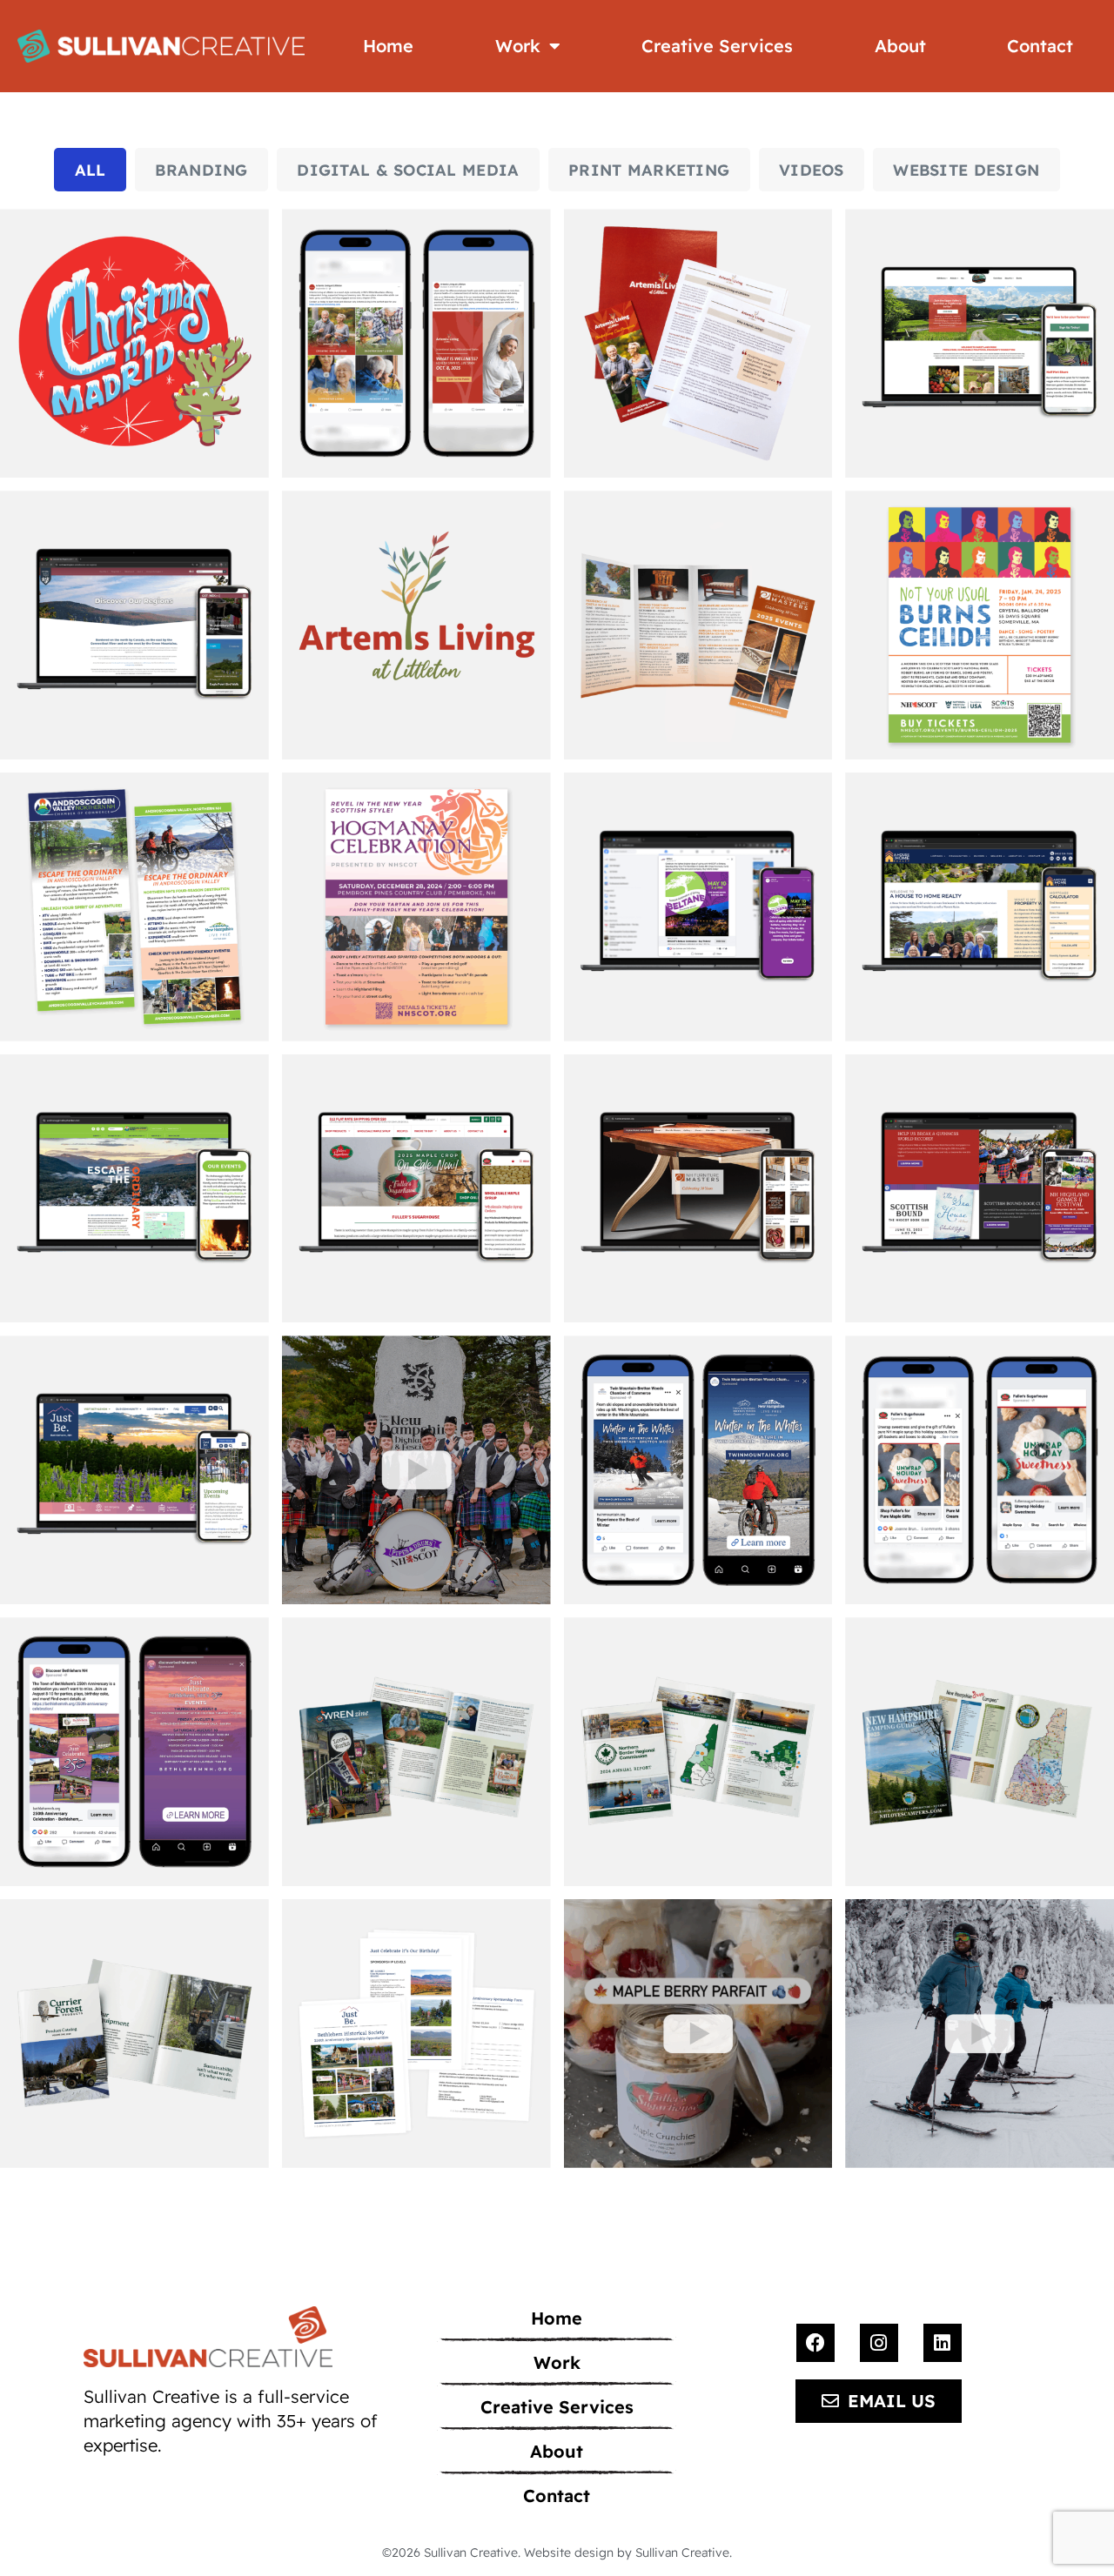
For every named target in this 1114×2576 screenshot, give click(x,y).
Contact (1040, 46)
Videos (812, 170)
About (900, 46)
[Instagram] (879, 2343)
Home (388, 46)
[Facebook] (815, 2343)
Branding (201, 170)
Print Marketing (649, 170)
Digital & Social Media (408, 170)
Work (518, 46)
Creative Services (717, 46)
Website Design (966, 170)
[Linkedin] (943, 2343)
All (91, 170)
